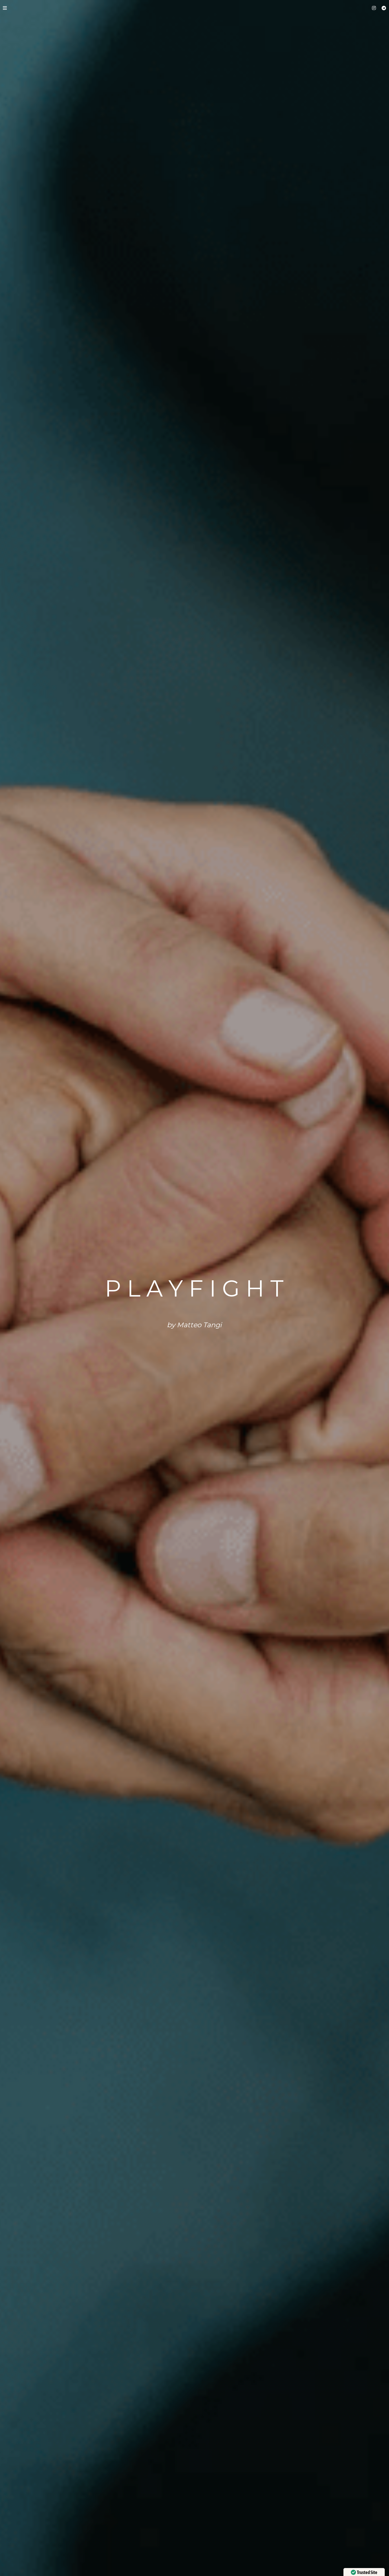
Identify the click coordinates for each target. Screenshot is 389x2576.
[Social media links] (374, 8)
